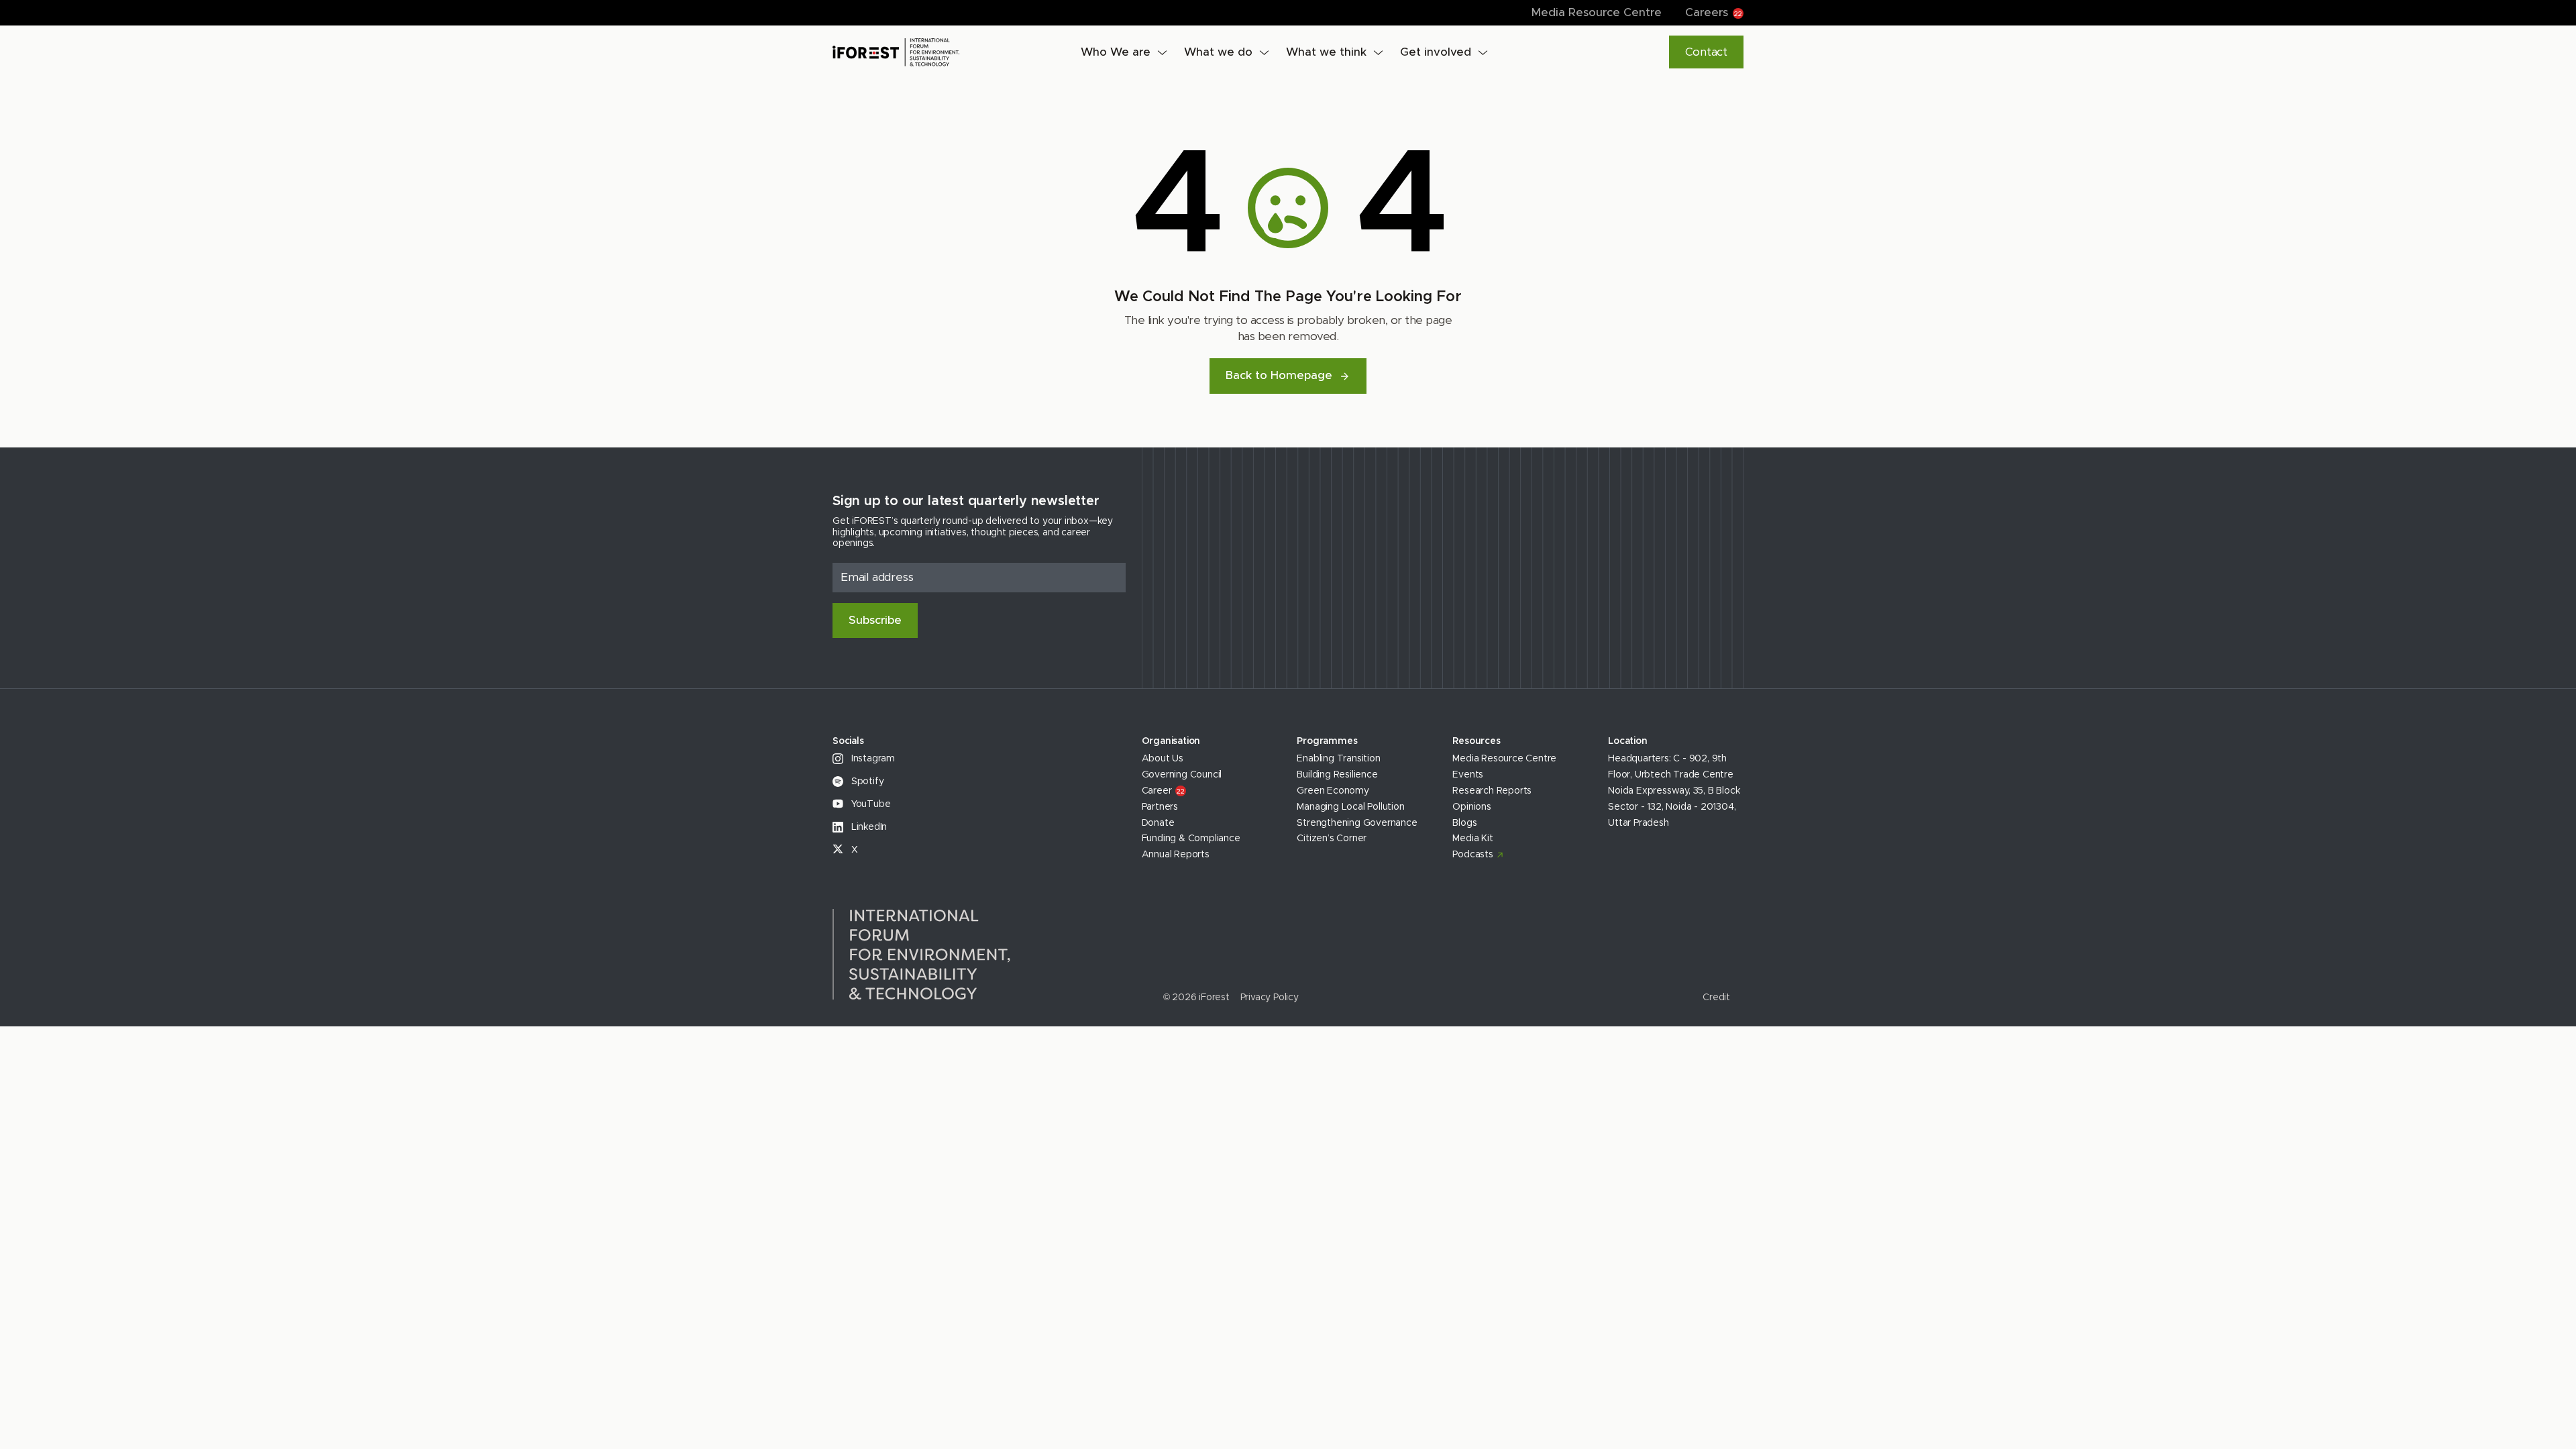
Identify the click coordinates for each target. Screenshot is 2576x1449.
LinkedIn (868, 827)
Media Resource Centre (1597, 12)
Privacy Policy (1270, 998)
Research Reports (1492, 791)
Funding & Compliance (1191, 839)
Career (1163, 791)
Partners (1160, 807)
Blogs (1464, 823)
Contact (1706, 52)
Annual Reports (1176, 855)
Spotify (866, 782)
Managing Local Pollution (1350, 807)
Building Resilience (1337, 775)
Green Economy (1333, 791)
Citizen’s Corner (1332, 839)
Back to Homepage (1279, 375)
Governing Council (1182, 775)
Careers (1714, 12)
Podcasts (1472, 855)
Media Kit (1472, 839)
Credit (1716, 998)
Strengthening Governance (1357, 823)
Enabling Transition (1338, 759)
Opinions (1471, 807)
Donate (1158, 823)
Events (1468, 775)
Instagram (872, 759)
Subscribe (875, 620)
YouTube (869, 804)
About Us (1163, 759)
